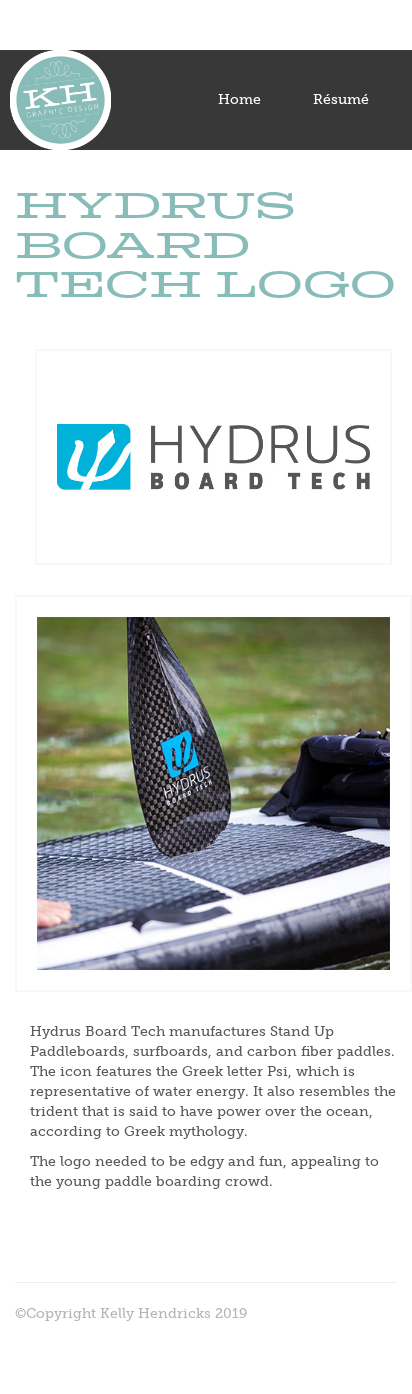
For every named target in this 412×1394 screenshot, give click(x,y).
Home (239, 99)
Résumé (341, 99)
